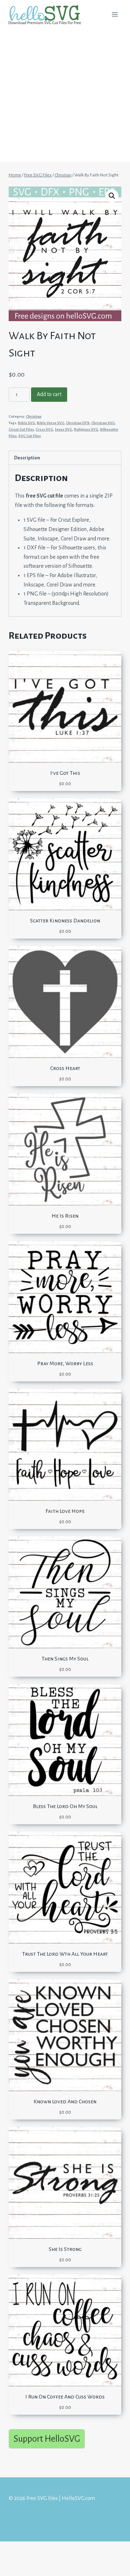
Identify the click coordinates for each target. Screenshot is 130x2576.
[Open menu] (115, 14)
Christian (34, 416)
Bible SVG (27, 423)
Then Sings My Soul (65, 1659)
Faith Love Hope (65, 1511)
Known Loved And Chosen (65, 2101)
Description (27, 458)
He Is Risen (65, 1216)
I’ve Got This (65, 773)
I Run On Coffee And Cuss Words (65, 2397)
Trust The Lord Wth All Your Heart (65, 1954)
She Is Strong (65, 2249)
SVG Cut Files (30, 436)
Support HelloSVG (47, 2439)
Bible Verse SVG (51, 423)
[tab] (65, 458)
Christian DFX (78, 423)
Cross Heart (65, 1068)
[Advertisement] (65, 97)
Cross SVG (44, 429)
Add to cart (49, 394)
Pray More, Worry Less (65, 1363)
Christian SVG (103, 423)
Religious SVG (86, 429)
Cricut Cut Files (21, 429)
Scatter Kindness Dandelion (65, 921)
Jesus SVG (64, 429)
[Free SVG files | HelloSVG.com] (48, 15)
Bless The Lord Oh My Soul (65, 1806)
